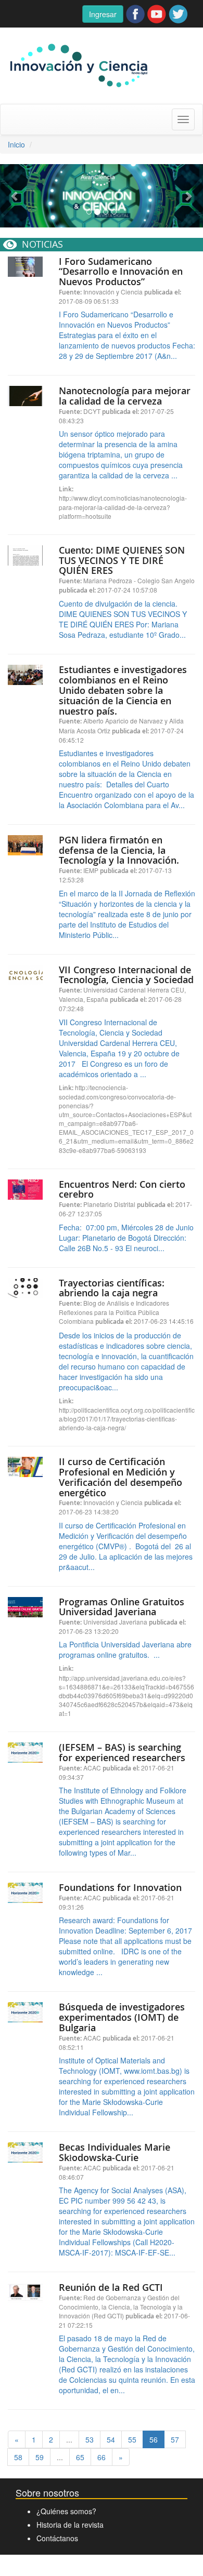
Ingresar (103, 14)
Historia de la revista (70, 2525)
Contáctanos (57, 2538)
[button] (15, 196)
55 (132, 2439)
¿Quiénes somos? (66, 2511)
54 (111, 2439)
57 (175, 2439)
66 (102, 2457)
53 (90, 2439)
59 (40, 2457)
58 (18, 2457)
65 (80, 2457)
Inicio (16, 144)
